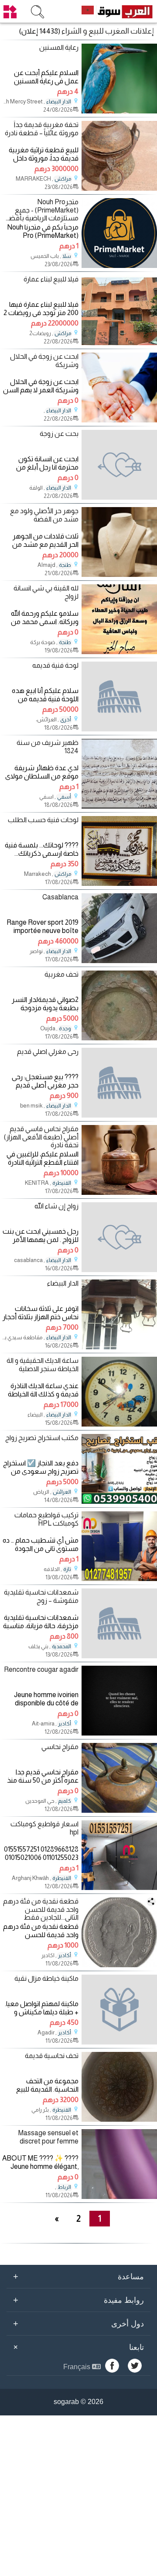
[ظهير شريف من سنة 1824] (119, 806)
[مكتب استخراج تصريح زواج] (119, 1501)
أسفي (64, 797)
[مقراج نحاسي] (119, 1810)
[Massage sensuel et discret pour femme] (119, 2197)
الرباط (64, 2187)
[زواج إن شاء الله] (119, 1237)
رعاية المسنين (59, 47)
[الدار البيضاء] (119, 1347)
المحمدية (61, 1646)
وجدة (65, 1029)
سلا (67, 256)
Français (78, 2367)
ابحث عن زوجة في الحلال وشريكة (44, 360)
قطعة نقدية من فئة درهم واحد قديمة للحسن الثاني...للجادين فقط (41, 1909)
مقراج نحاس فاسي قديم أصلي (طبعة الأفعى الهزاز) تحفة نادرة (41, 1137)
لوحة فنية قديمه (55, 665)
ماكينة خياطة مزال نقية (46, 1978)
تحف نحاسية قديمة (52, 2056)
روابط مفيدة (78, 2300)
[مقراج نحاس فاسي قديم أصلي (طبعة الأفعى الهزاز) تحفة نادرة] (119, 1192)
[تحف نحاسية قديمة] (119, 2119)
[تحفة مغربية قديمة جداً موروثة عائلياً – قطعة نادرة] (119, 188)
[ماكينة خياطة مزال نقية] (119, 2010)
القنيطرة (62, 1183)
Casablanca (60, 897)
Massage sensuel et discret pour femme (48, 2137)
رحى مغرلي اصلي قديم (48, 1051)
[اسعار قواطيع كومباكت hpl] (119, 1888)
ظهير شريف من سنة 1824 (48, 747)
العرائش (62, 1492)
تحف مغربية (61, 974)
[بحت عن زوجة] (119, 465)
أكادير (65, 1724)
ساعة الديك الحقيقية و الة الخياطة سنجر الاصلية (43, 1365)
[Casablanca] (119, 961)
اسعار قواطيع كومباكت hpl (44, 1828)
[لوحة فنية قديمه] (119, 696)
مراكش (63, 179)
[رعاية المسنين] (119, 111)
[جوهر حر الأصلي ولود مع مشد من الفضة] (119, 575)
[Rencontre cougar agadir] (119, 1733)
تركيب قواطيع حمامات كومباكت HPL (46, 1519)
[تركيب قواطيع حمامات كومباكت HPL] (119, 1579)
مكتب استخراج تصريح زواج (42, 1438)
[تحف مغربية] (119, 1038)
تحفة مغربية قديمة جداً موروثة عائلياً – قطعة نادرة (42, 129)
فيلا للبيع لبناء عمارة (51, 279)
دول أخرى (78, 2323)
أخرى (66, 720)
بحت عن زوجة (59, 434)
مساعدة (78, 2276)
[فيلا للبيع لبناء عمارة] (119, 343)
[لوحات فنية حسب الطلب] (119, 883)
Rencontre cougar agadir (41, 1669)
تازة (67, 1569)
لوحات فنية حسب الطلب (43, 820)
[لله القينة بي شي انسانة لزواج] (119, 652)
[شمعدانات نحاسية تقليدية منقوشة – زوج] (119, 1623)
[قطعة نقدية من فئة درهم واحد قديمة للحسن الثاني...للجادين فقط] (119, 1965)
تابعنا (77, 2347)
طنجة (65, 565)
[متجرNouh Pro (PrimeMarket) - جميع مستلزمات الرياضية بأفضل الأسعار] (119, 266)
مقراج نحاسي (60, 1747)
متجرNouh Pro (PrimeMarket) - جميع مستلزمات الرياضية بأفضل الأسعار (41, 210)
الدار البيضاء (59, 102)
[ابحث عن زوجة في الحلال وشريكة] (119, 420)
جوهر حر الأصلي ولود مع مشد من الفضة (44, 515)
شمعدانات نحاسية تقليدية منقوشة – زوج (41, 1596)
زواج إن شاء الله (56, 1206)
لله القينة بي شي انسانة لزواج (46, 592)
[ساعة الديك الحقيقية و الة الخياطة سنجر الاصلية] (119, 1424)
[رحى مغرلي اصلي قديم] (119, 1083)
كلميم (65, 1801)
